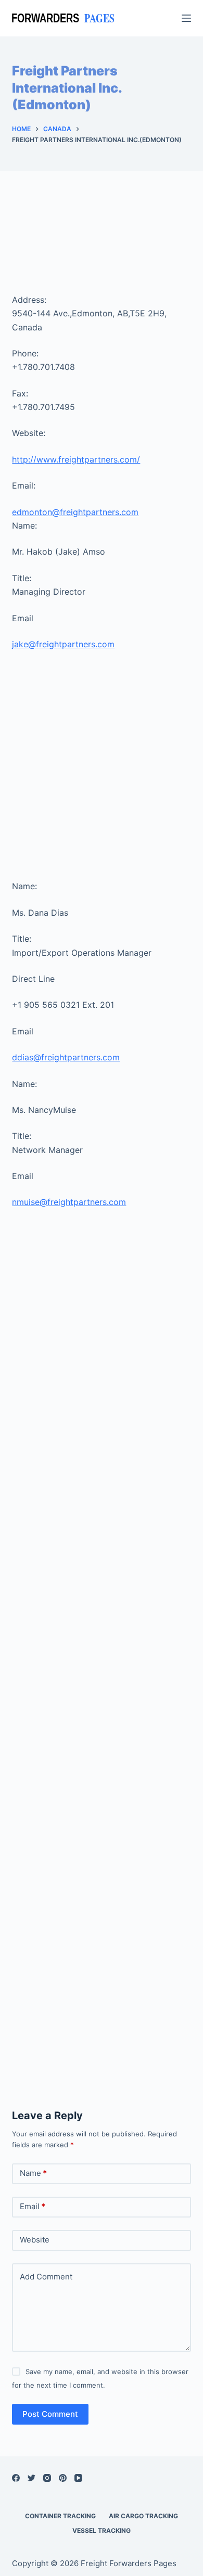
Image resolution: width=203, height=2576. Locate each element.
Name (33, 2173)
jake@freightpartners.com (63, 644)
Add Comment (46, 2277)
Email (33, 2206)
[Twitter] (31, 2478)
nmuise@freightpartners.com (69, 1202)
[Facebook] (16, 2478)
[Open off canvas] (186, 18)
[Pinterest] (63, 2478)
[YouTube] (78, 2478)
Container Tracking (60, 2516)
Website (35, 2240)
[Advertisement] (101, 243)
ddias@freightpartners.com (66, 1057)
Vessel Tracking (102, 2530)
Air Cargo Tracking (143, 2516)
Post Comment (50, 2414)
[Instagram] (47, 2478)
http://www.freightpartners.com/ (76, 459)
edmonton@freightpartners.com (75, 512)
